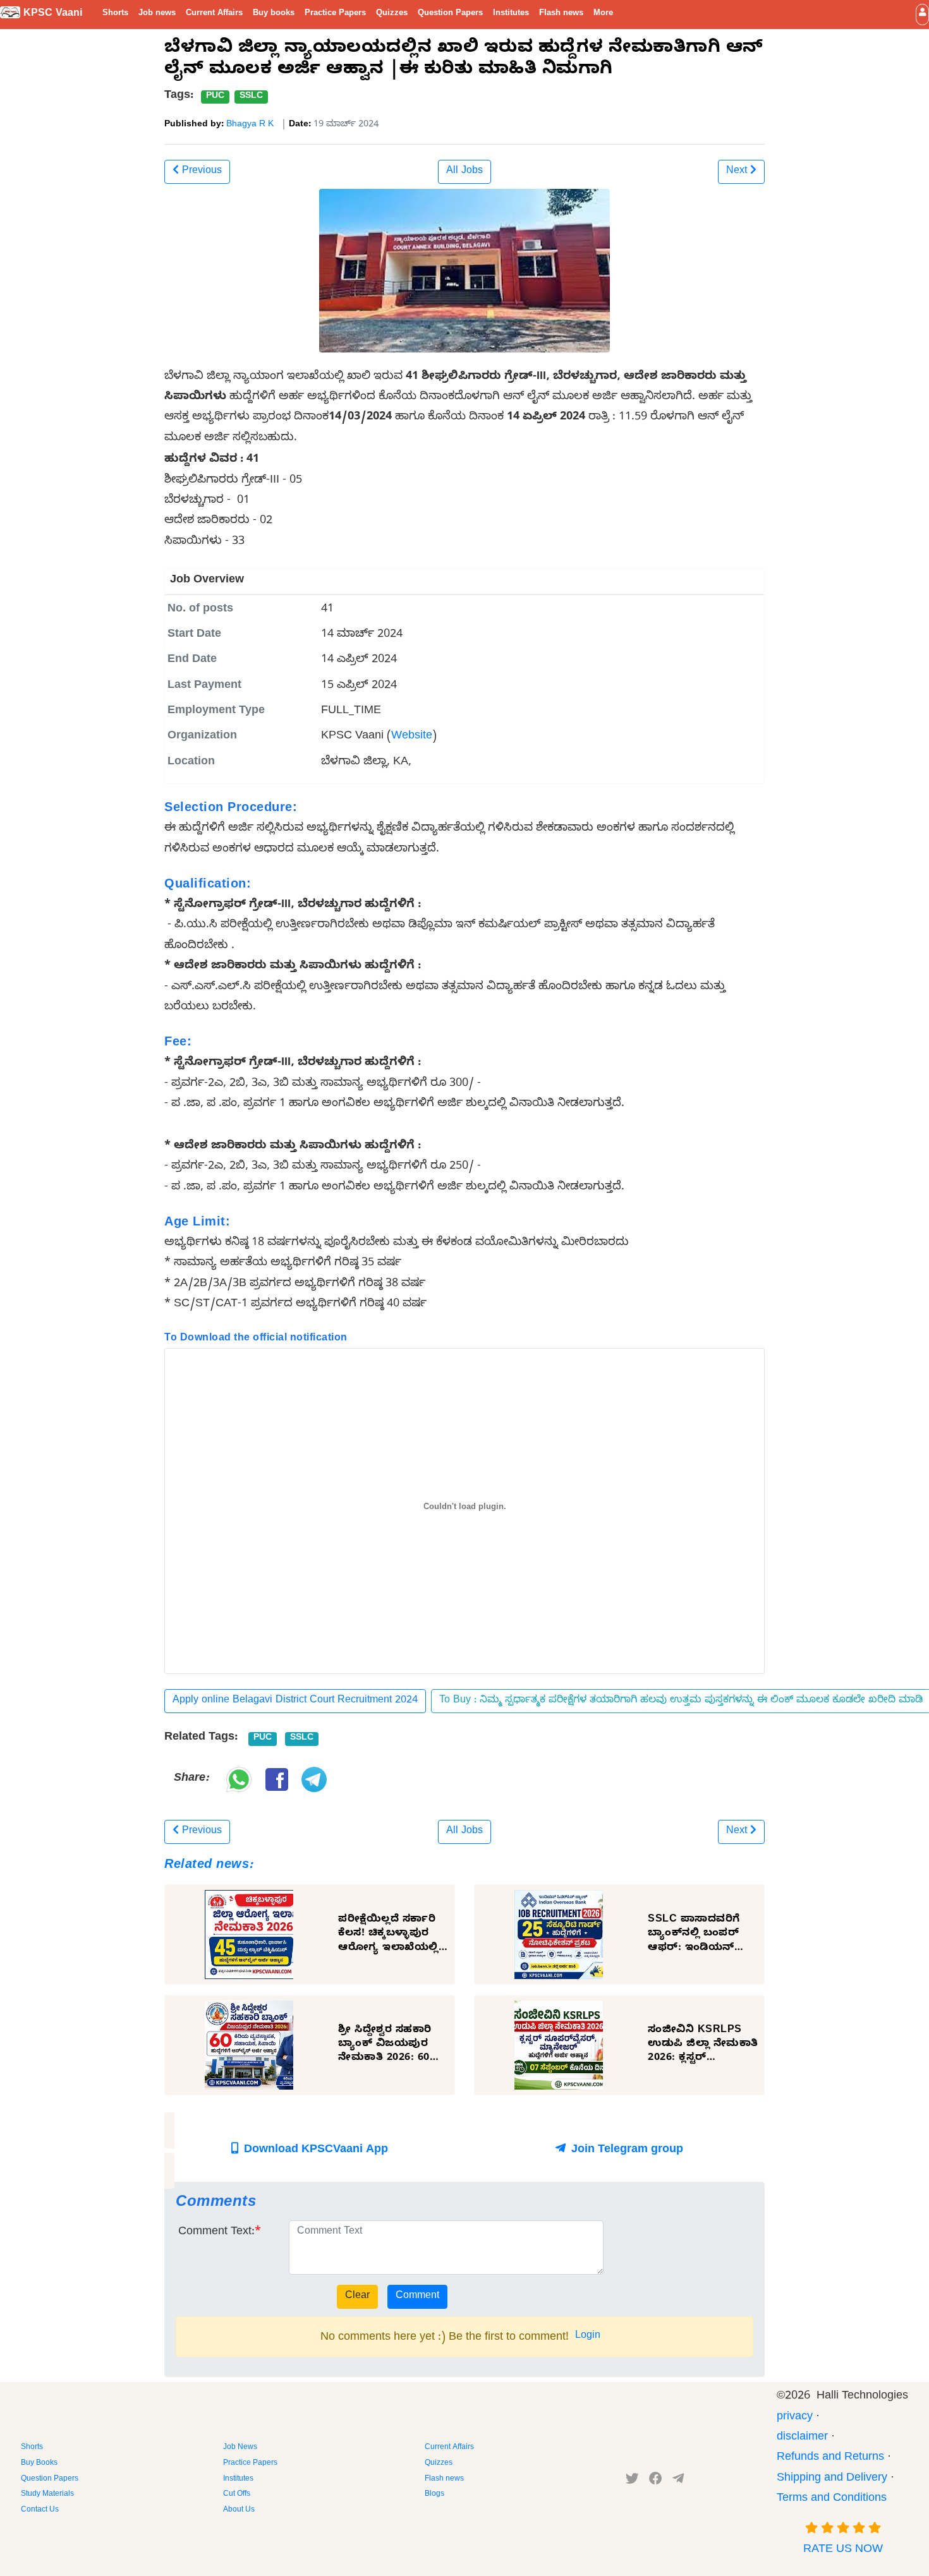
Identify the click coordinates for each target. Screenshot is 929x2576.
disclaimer (802, 2438)
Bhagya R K (250, 125)
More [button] (603, 14)
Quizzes (392, 14)
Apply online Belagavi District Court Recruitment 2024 (295, 1701)
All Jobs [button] (464, 172)
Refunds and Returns (830, 2458)
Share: (191, 1779)
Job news (157, 14)
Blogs (434, 2495)
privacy (795, 2418)
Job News (240, 2448)
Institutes (511, 14)
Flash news (561, 14)
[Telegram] (678, 2481)
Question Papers (450, 14)
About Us (239, 2510)
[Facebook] (656, 2481)
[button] (922, 14)
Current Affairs (214, 14)
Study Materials (47, 2495)
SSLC (251, 97)
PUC (215, 97)
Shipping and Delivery (832, 2479)
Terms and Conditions (832, 2499)
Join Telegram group (626, 2151)
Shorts (115, 14)
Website (412, 737)
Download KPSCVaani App (314, 2151)
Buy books (274, 14)
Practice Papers (335, 14)
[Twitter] (632, 2481)
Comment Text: (216, 2233)
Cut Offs (237, 2495)
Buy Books (39, 2464)
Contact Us (40, 2510)
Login (588, 2337)
